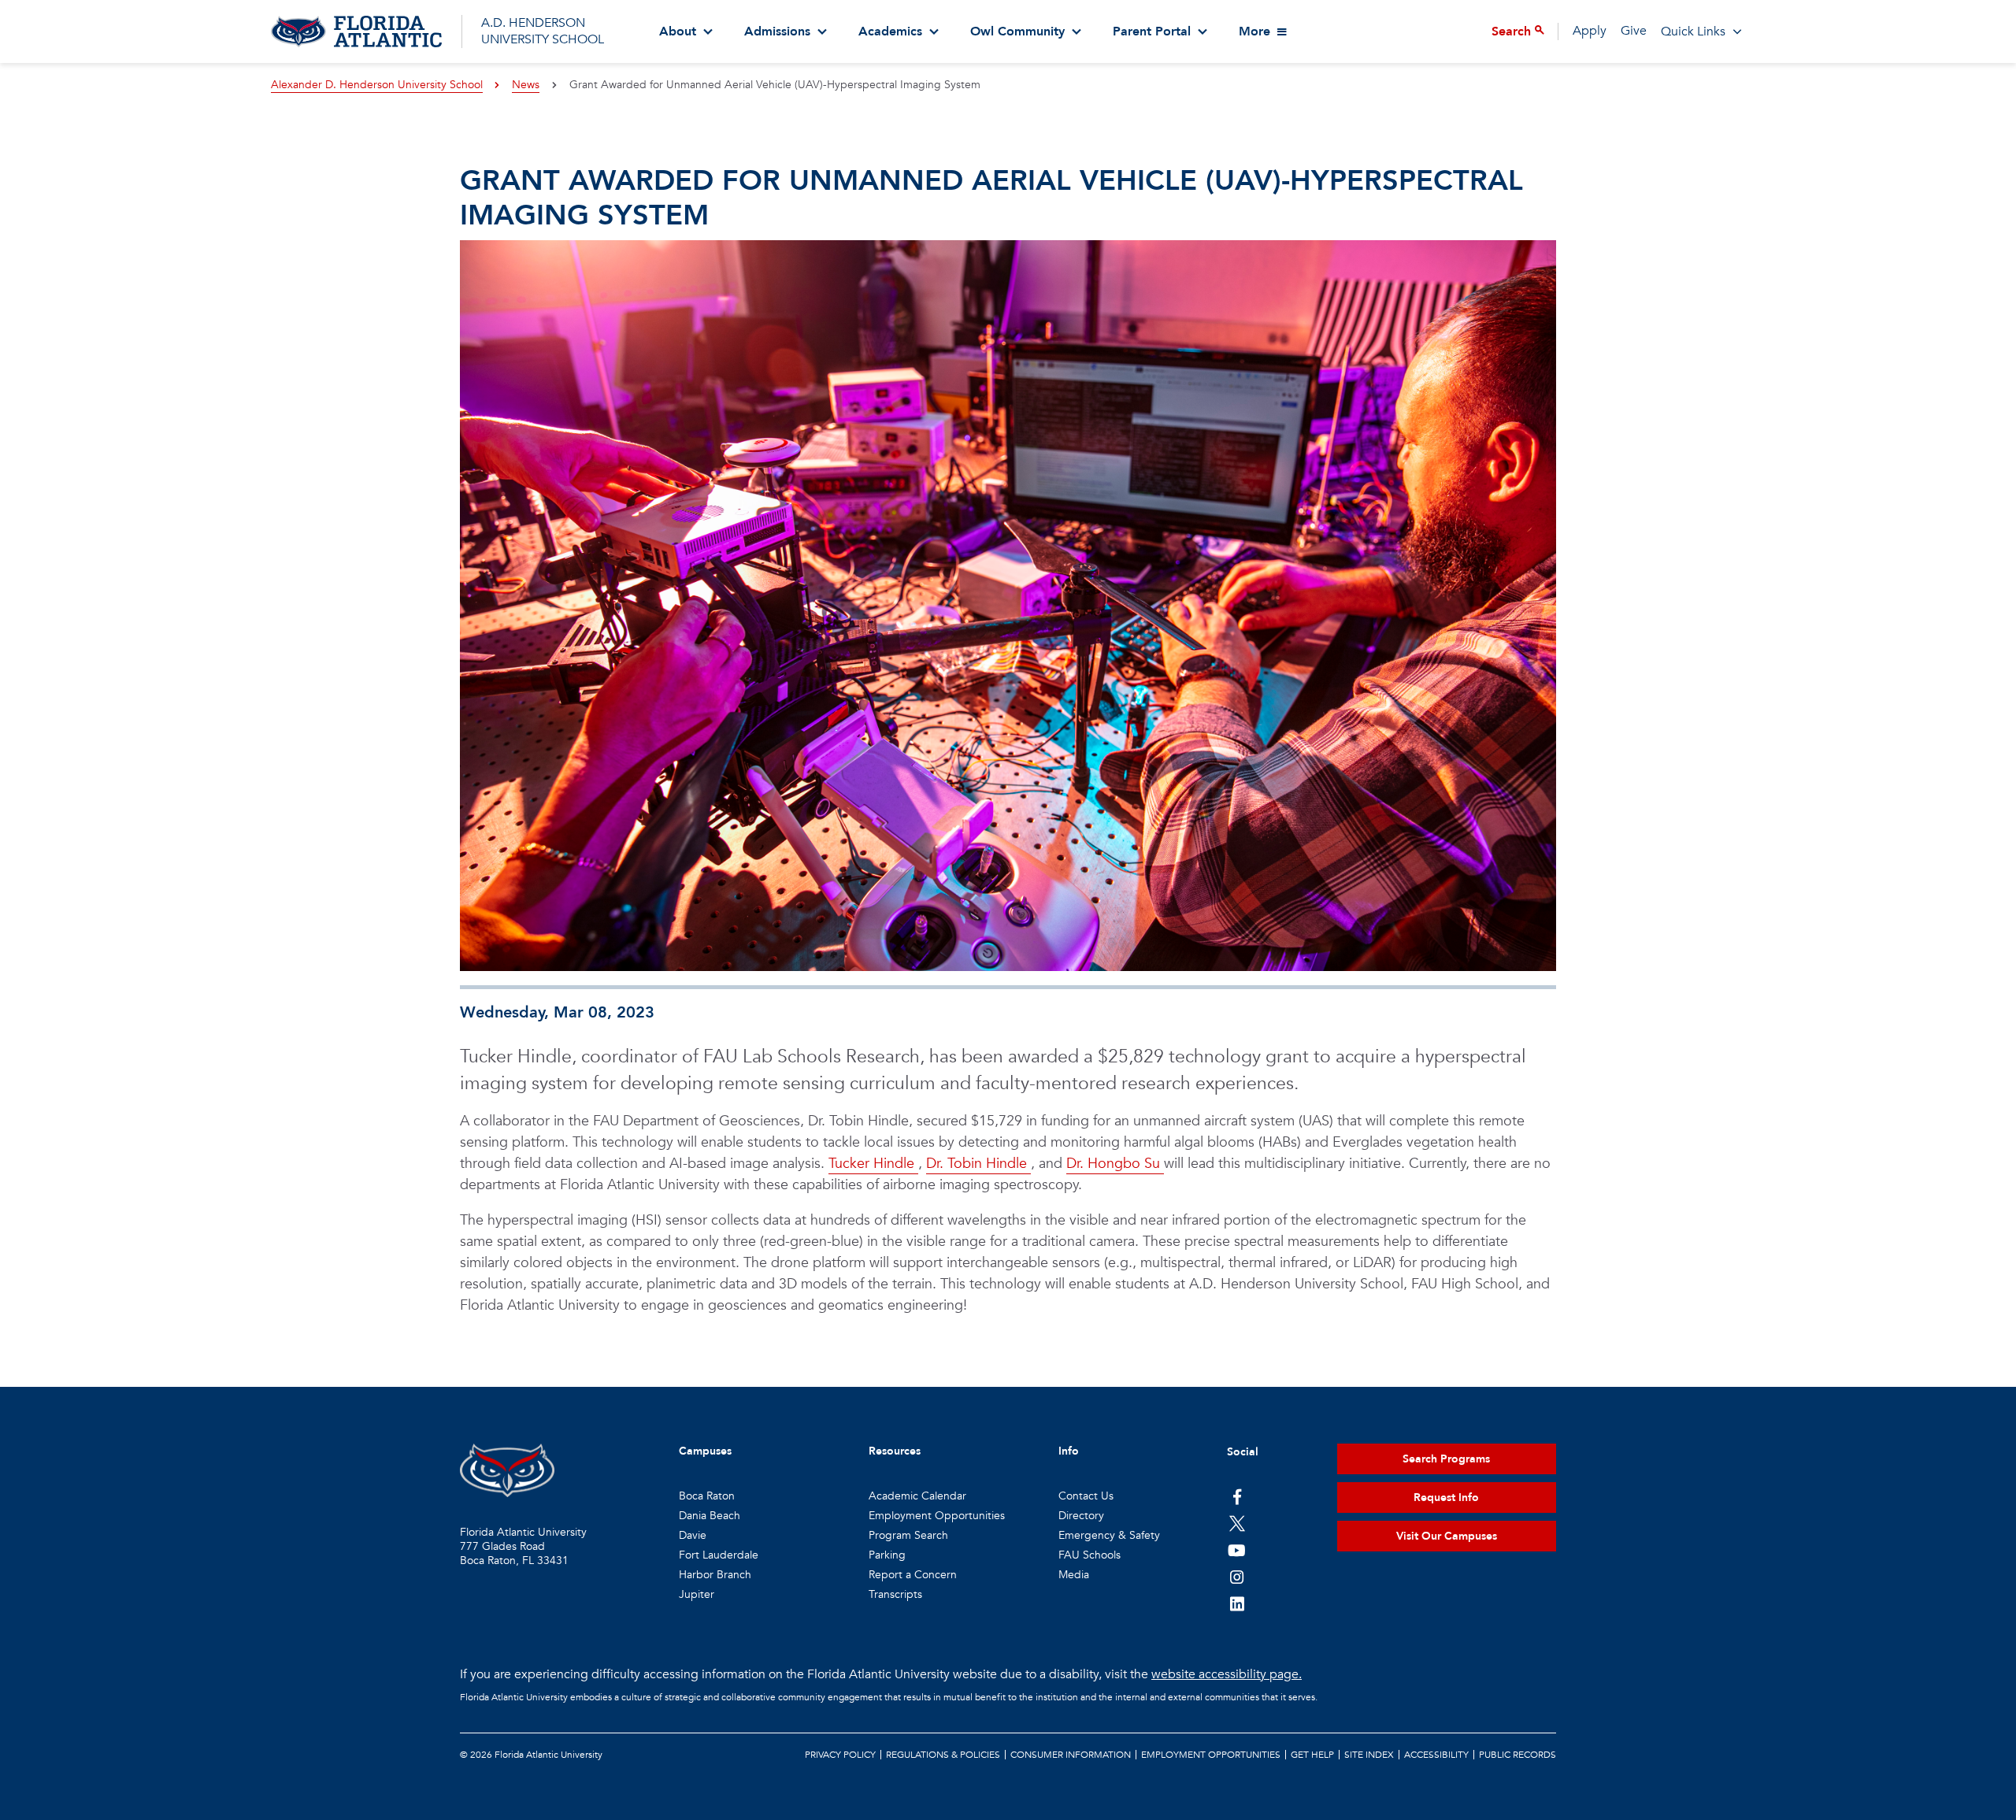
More (1254, 32)
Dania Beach (710, 1516)
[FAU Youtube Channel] (1237, 1550)
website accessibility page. (1227, 1674)
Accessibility (1436, 1755)
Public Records (1518, 1755)
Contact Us (1086, 1496)
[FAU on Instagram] (1237, 1577)
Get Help (1312, 1755)
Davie (693, 1535)
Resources (895, 1451)
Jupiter (697, 1594)
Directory (1081, 1516)
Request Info (1446, 1498)
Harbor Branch (715, 1575)
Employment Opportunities (937, 1516)
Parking (887, 1555)
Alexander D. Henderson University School (377, 85)
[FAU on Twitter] (1237, 1523)
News (526, 85)
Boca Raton (707, 1496)
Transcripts (895, 1594)
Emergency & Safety (1109, 1535)
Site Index (1369, 1755)
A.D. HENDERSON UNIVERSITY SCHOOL (543, 31)
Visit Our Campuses (1447, 1536)
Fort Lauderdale (719, 1555)
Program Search (908, 1535)
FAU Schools (1090, 1555)
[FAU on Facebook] (1237, 1496)
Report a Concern (913, 1575)
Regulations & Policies (943, 1755)
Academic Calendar (917, 1496)
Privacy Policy (840, 1755)
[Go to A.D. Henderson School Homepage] (356, 32)
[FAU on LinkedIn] (1237, 1603)
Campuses (705, 1451)
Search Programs (1446, 1459)
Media (1074, 1575)
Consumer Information (1071, 1755)
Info (1069, 1451)
